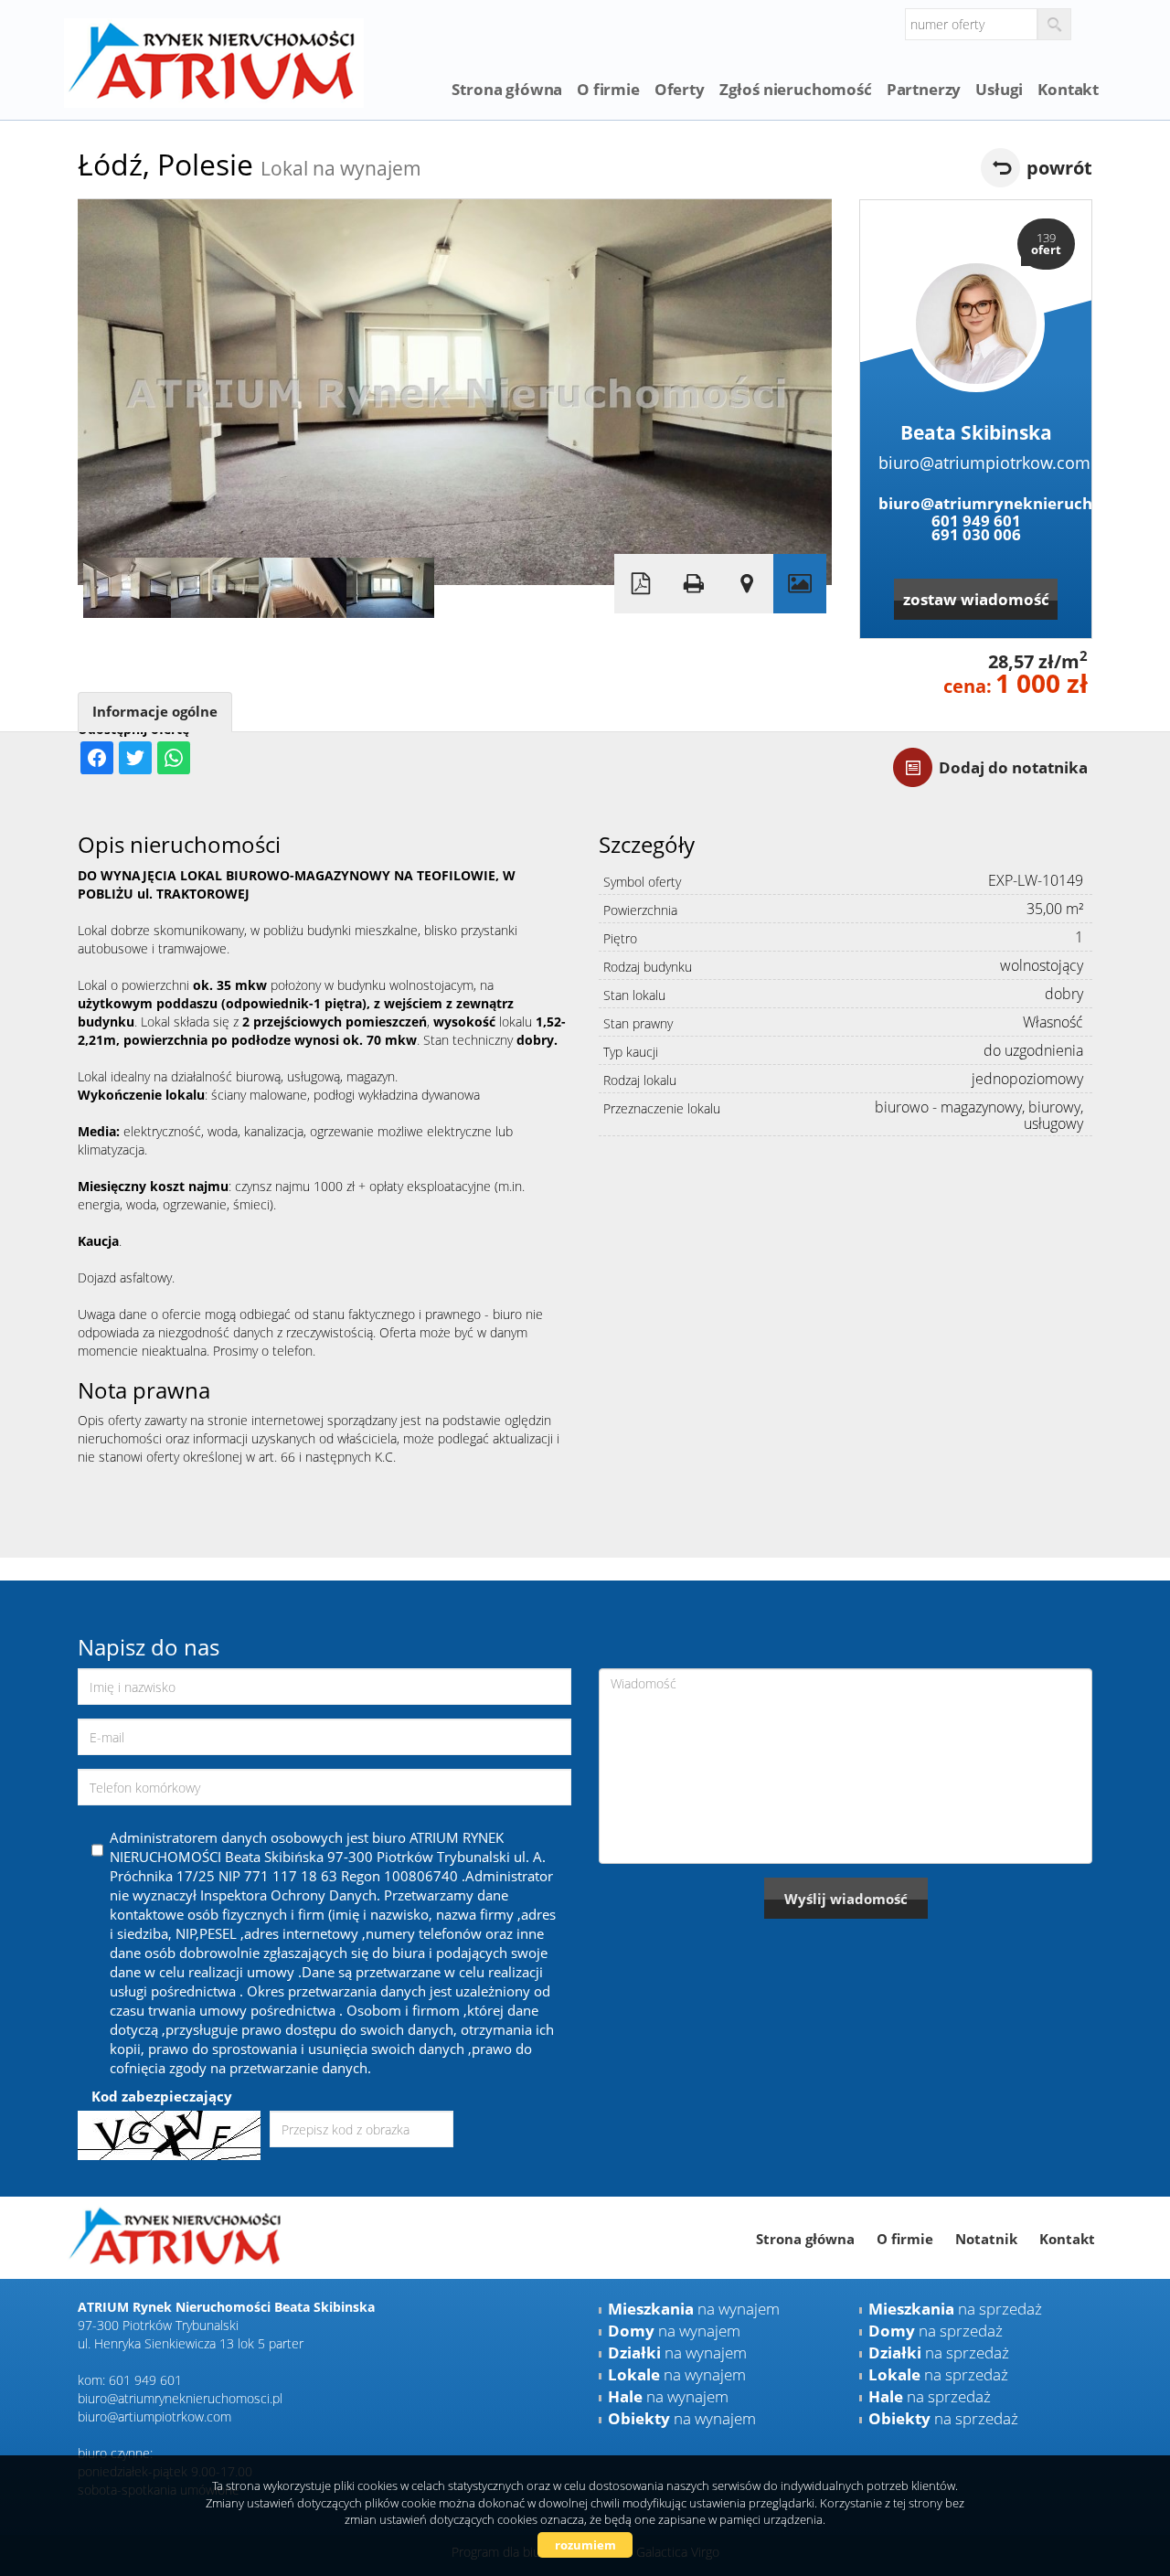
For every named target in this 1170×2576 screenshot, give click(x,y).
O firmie (608, 89)
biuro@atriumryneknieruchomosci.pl (976, 503)
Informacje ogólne (155, 712)
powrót (1059, 168)
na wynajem (694, 2309)
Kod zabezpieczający (162, 2096)
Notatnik (986, 2239)
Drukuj (694, 584)
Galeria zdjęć (800, 584)
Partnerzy (924, 89)
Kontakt (1068, 89)
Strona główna (507, 89)
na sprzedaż (955, 2309)
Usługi (999, 89)
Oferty (680, 89)
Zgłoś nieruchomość (796, 89)
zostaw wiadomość (976, 599)
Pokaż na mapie (747, 584)
